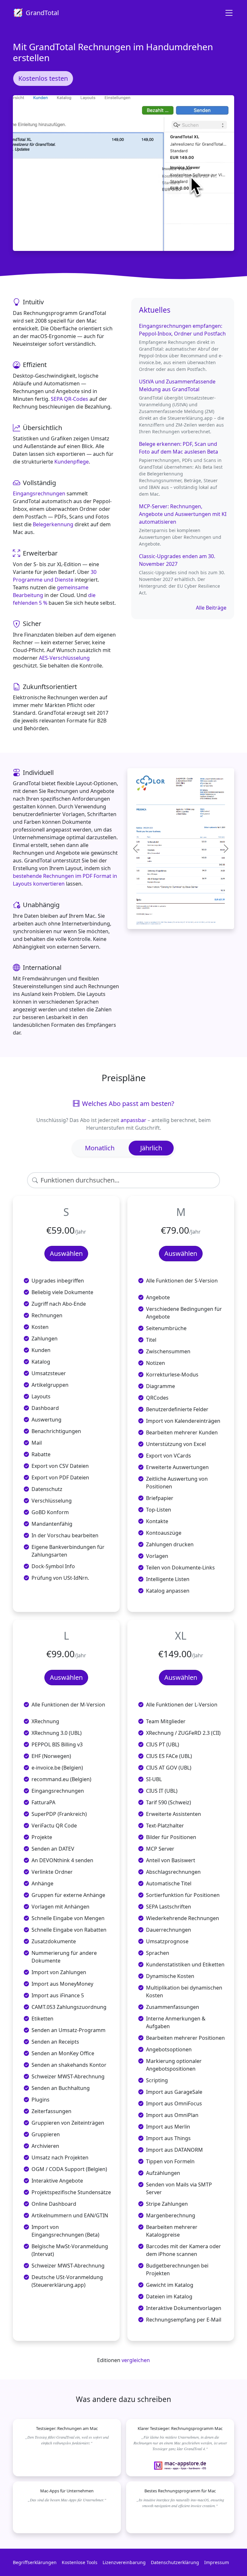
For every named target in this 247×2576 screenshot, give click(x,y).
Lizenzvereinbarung (124, 2562)
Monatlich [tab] (100, 1148)
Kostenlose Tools (80, 2562)
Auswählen (66, 1253)
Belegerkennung (53, 524)
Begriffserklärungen (35, 2562)
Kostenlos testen (43, 78)
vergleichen (136, 2360)
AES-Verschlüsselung (64, 658)
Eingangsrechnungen (39, 493)
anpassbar (133, 1120)
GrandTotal (42, 13)
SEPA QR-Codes (69, 399)
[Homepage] (226, 13)
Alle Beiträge (211, 608)
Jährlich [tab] (151, 1148)
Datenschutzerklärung (175, 2562)
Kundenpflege (72, 462)
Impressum (217, 2562)
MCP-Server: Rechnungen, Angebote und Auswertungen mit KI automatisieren (183, 514)
